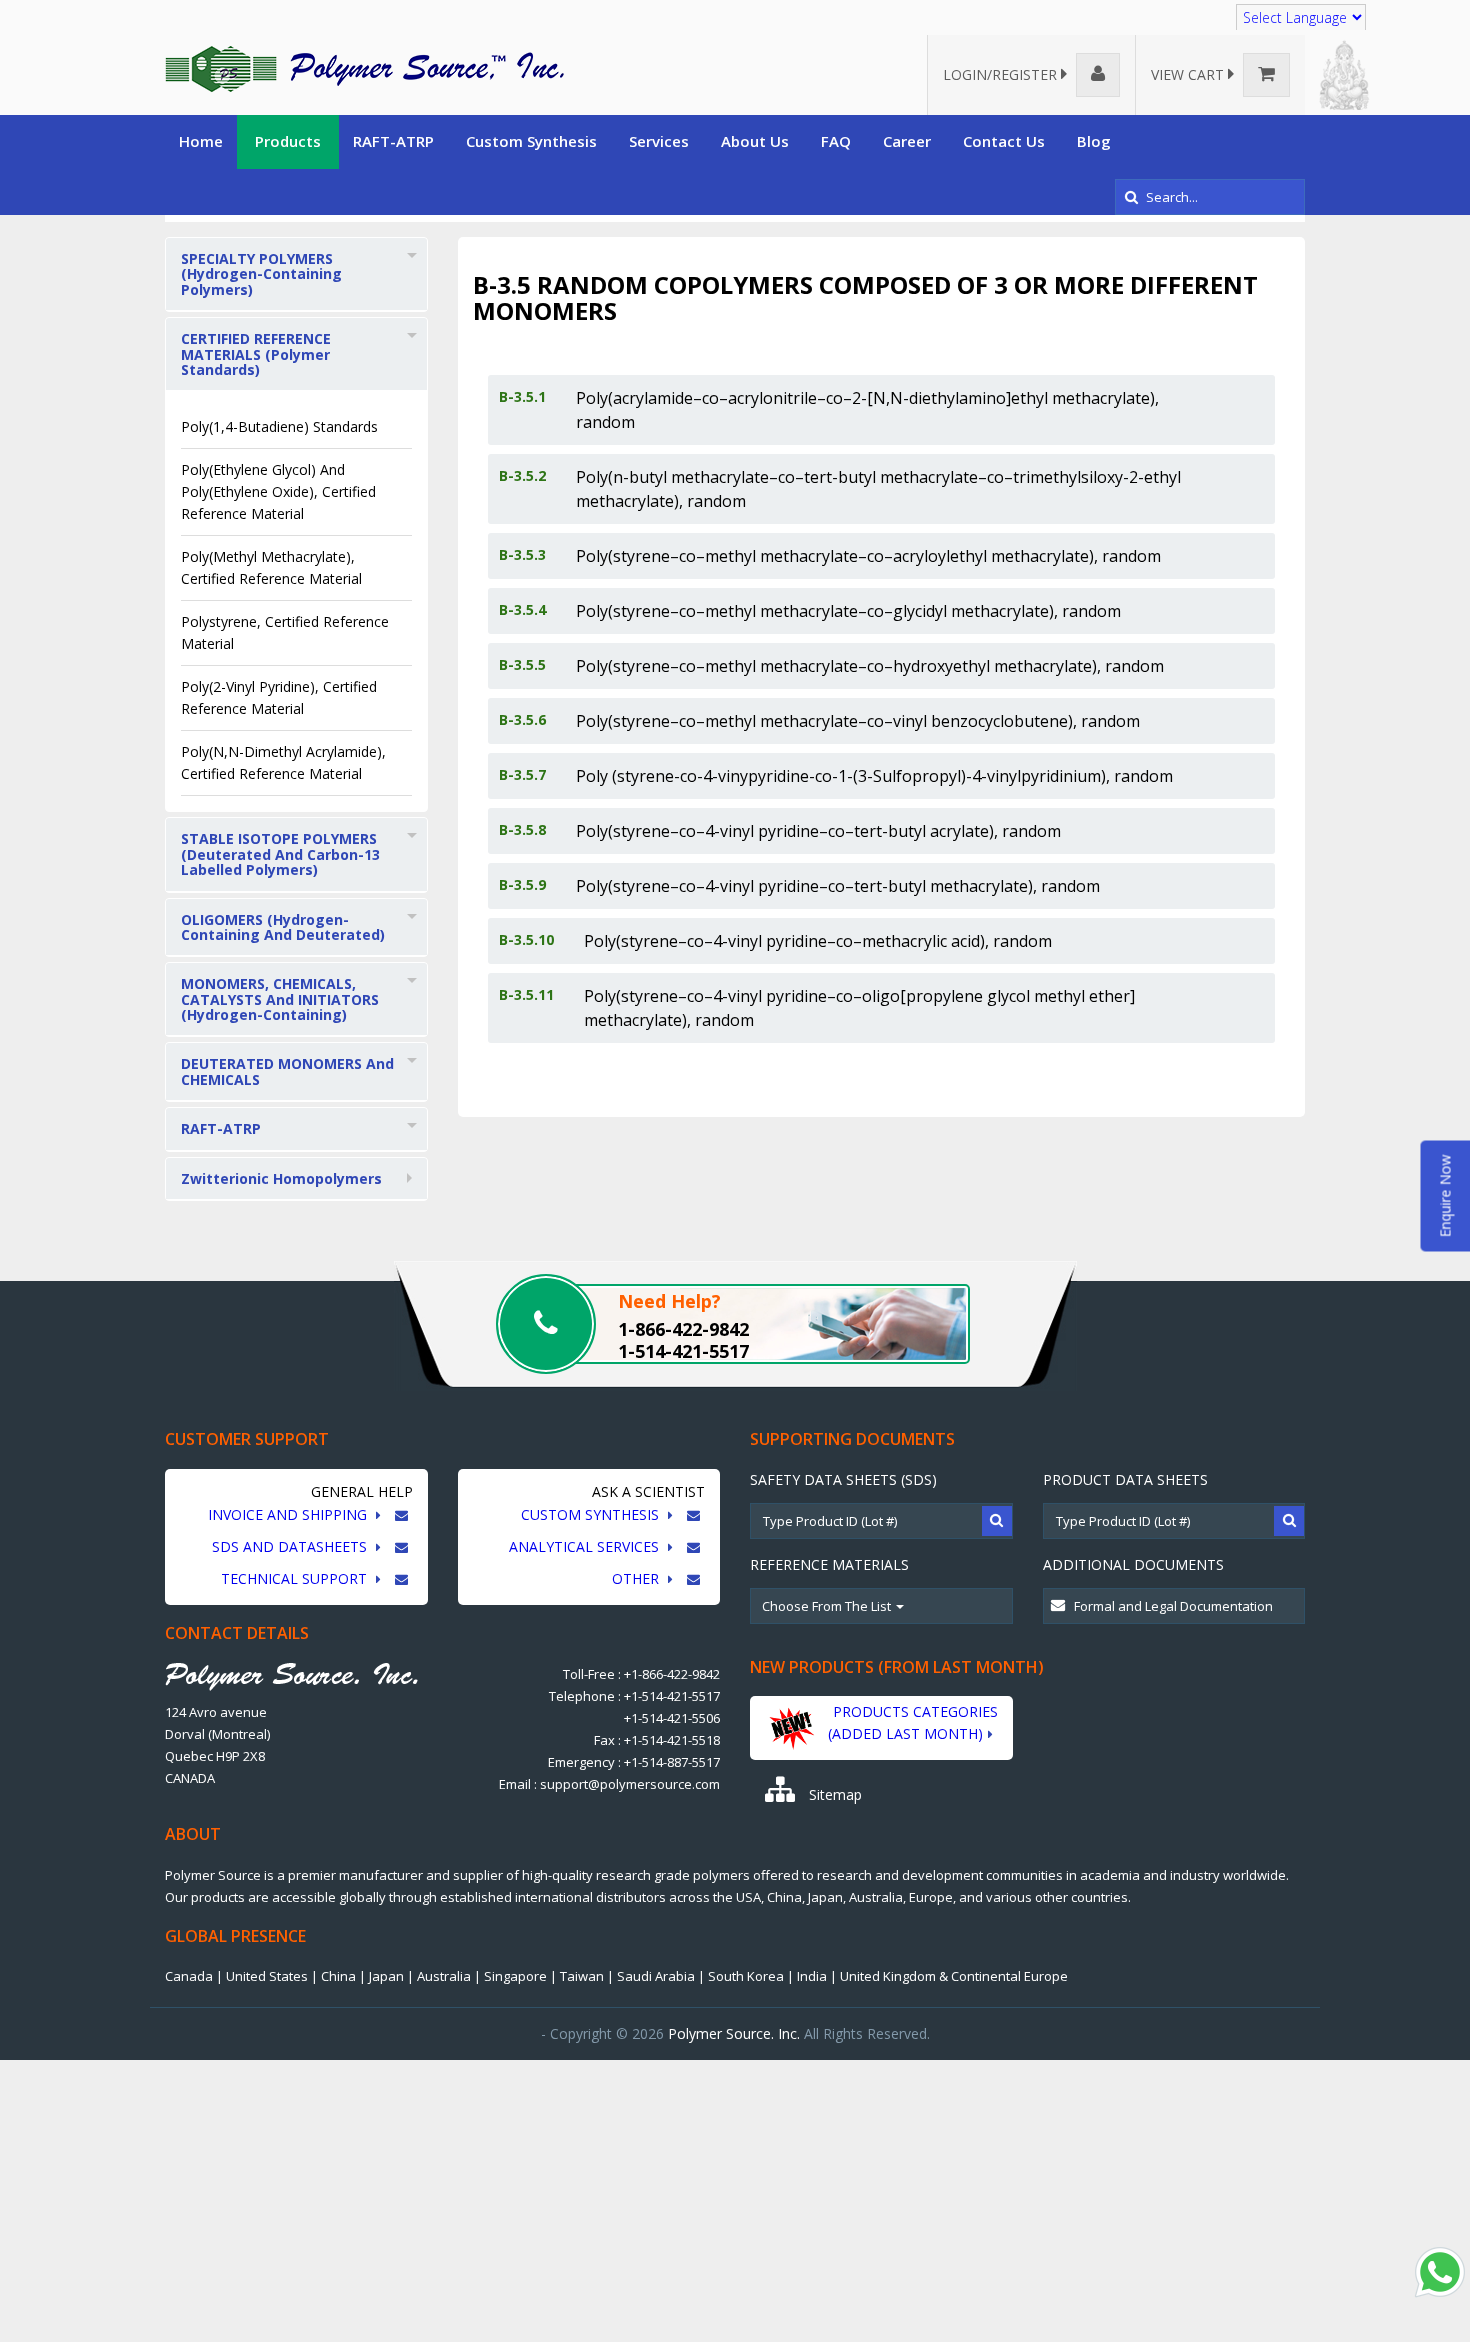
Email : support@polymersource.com (609, 1784)
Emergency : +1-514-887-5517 (634, 1762)
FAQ (836, 141)
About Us (755, 141)
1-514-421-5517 (683, 1351)
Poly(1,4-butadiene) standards (279, 426)
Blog (1094, 141)
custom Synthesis (592, 1514)
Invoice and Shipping (289, 1514)
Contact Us (1004, 141)
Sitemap (833, 1794)
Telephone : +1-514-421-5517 (634, 1696)
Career (907, 141)
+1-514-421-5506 (672, 1718)
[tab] (296, 274)
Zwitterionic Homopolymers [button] (281, 1178)
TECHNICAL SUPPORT (296, 1578)
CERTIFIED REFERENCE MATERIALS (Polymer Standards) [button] (256, 354)
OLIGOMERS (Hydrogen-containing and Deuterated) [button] (283, 927)
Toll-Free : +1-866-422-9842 (641, 1674)
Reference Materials (829, 1564)
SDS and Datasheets (291, 1546)
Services (659, 141)
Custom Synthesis (531, 141)
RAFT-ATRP (393, 141)
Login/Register (1002, 74)
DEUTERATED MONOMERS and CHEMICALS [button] (287, 1071)
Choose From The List (828, 1606)
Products (288, 141)
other (637, 1578)
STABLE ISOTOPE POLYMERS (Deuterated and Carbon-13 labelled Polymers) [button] (280, 854)
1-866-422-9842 (683, 1329)
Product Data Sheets (1125, 1479)
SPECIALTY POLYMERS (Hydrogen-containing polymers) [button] (261, 274)
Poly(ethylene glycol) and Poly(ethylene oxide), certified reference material (278, 491)
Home (201, 141)
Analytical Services (586, 1546)
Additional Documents (1133, 1564)
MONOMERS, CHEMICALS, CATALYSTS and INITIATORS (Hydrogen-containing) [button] (280, 999)
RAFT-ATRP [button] (221, 1128)
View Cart (1189, 74)
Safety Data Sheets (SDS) (843, 1479)
